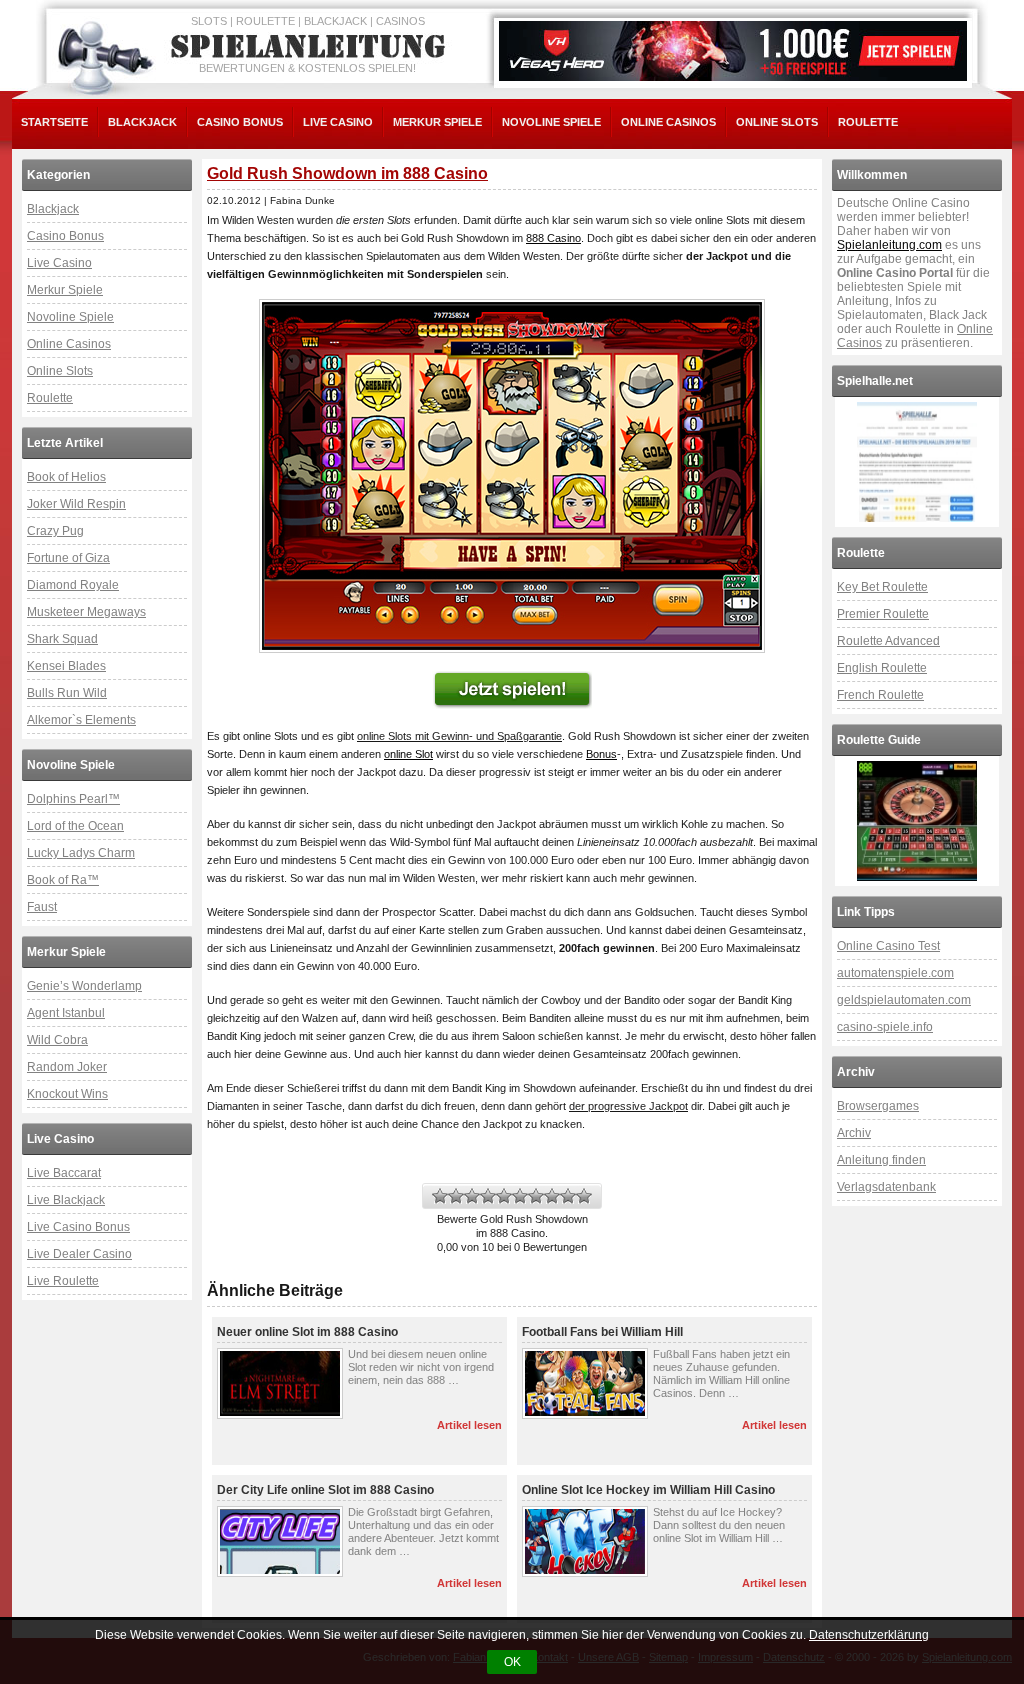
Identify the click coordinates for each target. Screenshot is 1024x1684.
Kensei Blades (66, 666)
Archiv (854, 1133)
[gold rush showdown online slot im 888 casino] (512, 476)
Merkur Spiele (437, 122)
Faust (42, 907)
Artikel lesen (469, 1425)
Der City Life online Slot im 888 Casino (325, 1490)
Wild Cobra (57, 1040)
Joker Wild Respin (76, 504)
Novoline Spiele (551, 122)
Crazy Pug (55, 531)
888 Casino (553, 238)
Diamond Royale (73, 585)
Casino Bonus (240, 122)
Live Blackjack (66, 1200)
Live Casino (338, 122)
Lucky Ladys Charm (81, 853)
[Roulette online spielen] (917, 821)
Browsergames (878, 1106)
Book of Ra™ (63, 880)
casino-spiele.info (885, 1027)
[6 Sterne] (520, 1196)
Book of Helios (66, 477)
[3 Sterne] (472, 1196)
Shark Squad (62, 639)
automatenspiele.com (895, 973)
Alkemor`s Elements (81, 720)
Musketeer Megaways (86, 612)
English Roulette (882, 668)
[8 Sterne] (552, 1196)
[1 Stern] (440, 1196)
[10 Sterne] (584, 1196)
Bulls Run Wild (67, 693)
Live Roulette (63, 1281)
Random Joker (67, 1067)
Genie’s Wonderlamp (84, 986)
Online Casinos (668, 122)
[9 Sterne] (568, 1196)
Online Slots (777, 122)
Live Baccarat (64, 1173)
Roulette (868, 122)
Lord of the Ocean (75, 826)
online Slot (408, 754)
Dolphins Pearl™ (73, 799)
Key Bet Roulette (882, 587)
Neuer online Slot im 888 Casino (307, 1332)
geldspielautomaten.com (904, 1000)
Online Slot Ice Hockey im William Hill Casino (648, 1490)
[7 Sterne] (536, 1196)
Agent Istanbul (66, 1013)
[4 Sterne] (488, 1196)
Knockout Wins (67, 1094)
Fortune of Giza (68, 558)
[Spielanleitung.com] (312, 47)
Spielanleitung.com (889, 245)
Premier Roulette (883, 614)
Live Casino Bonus (78, 1227)
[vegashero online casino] (733, 51)
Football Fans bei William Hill (602, 1332)
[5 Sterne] (504, 1196)
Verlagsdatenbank (886, 1187)
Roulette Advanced (888, 641)
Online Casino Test (888, 946)
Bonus (601, 754)
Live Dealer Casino (79, 1254)
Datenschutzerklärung (869, 1635)
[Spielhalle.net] (917, 462)
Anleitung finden (881, 1160)
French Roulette (880, 695)
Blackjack (142, 122)
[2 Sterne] (456, 1196)
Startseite (54, 122)
